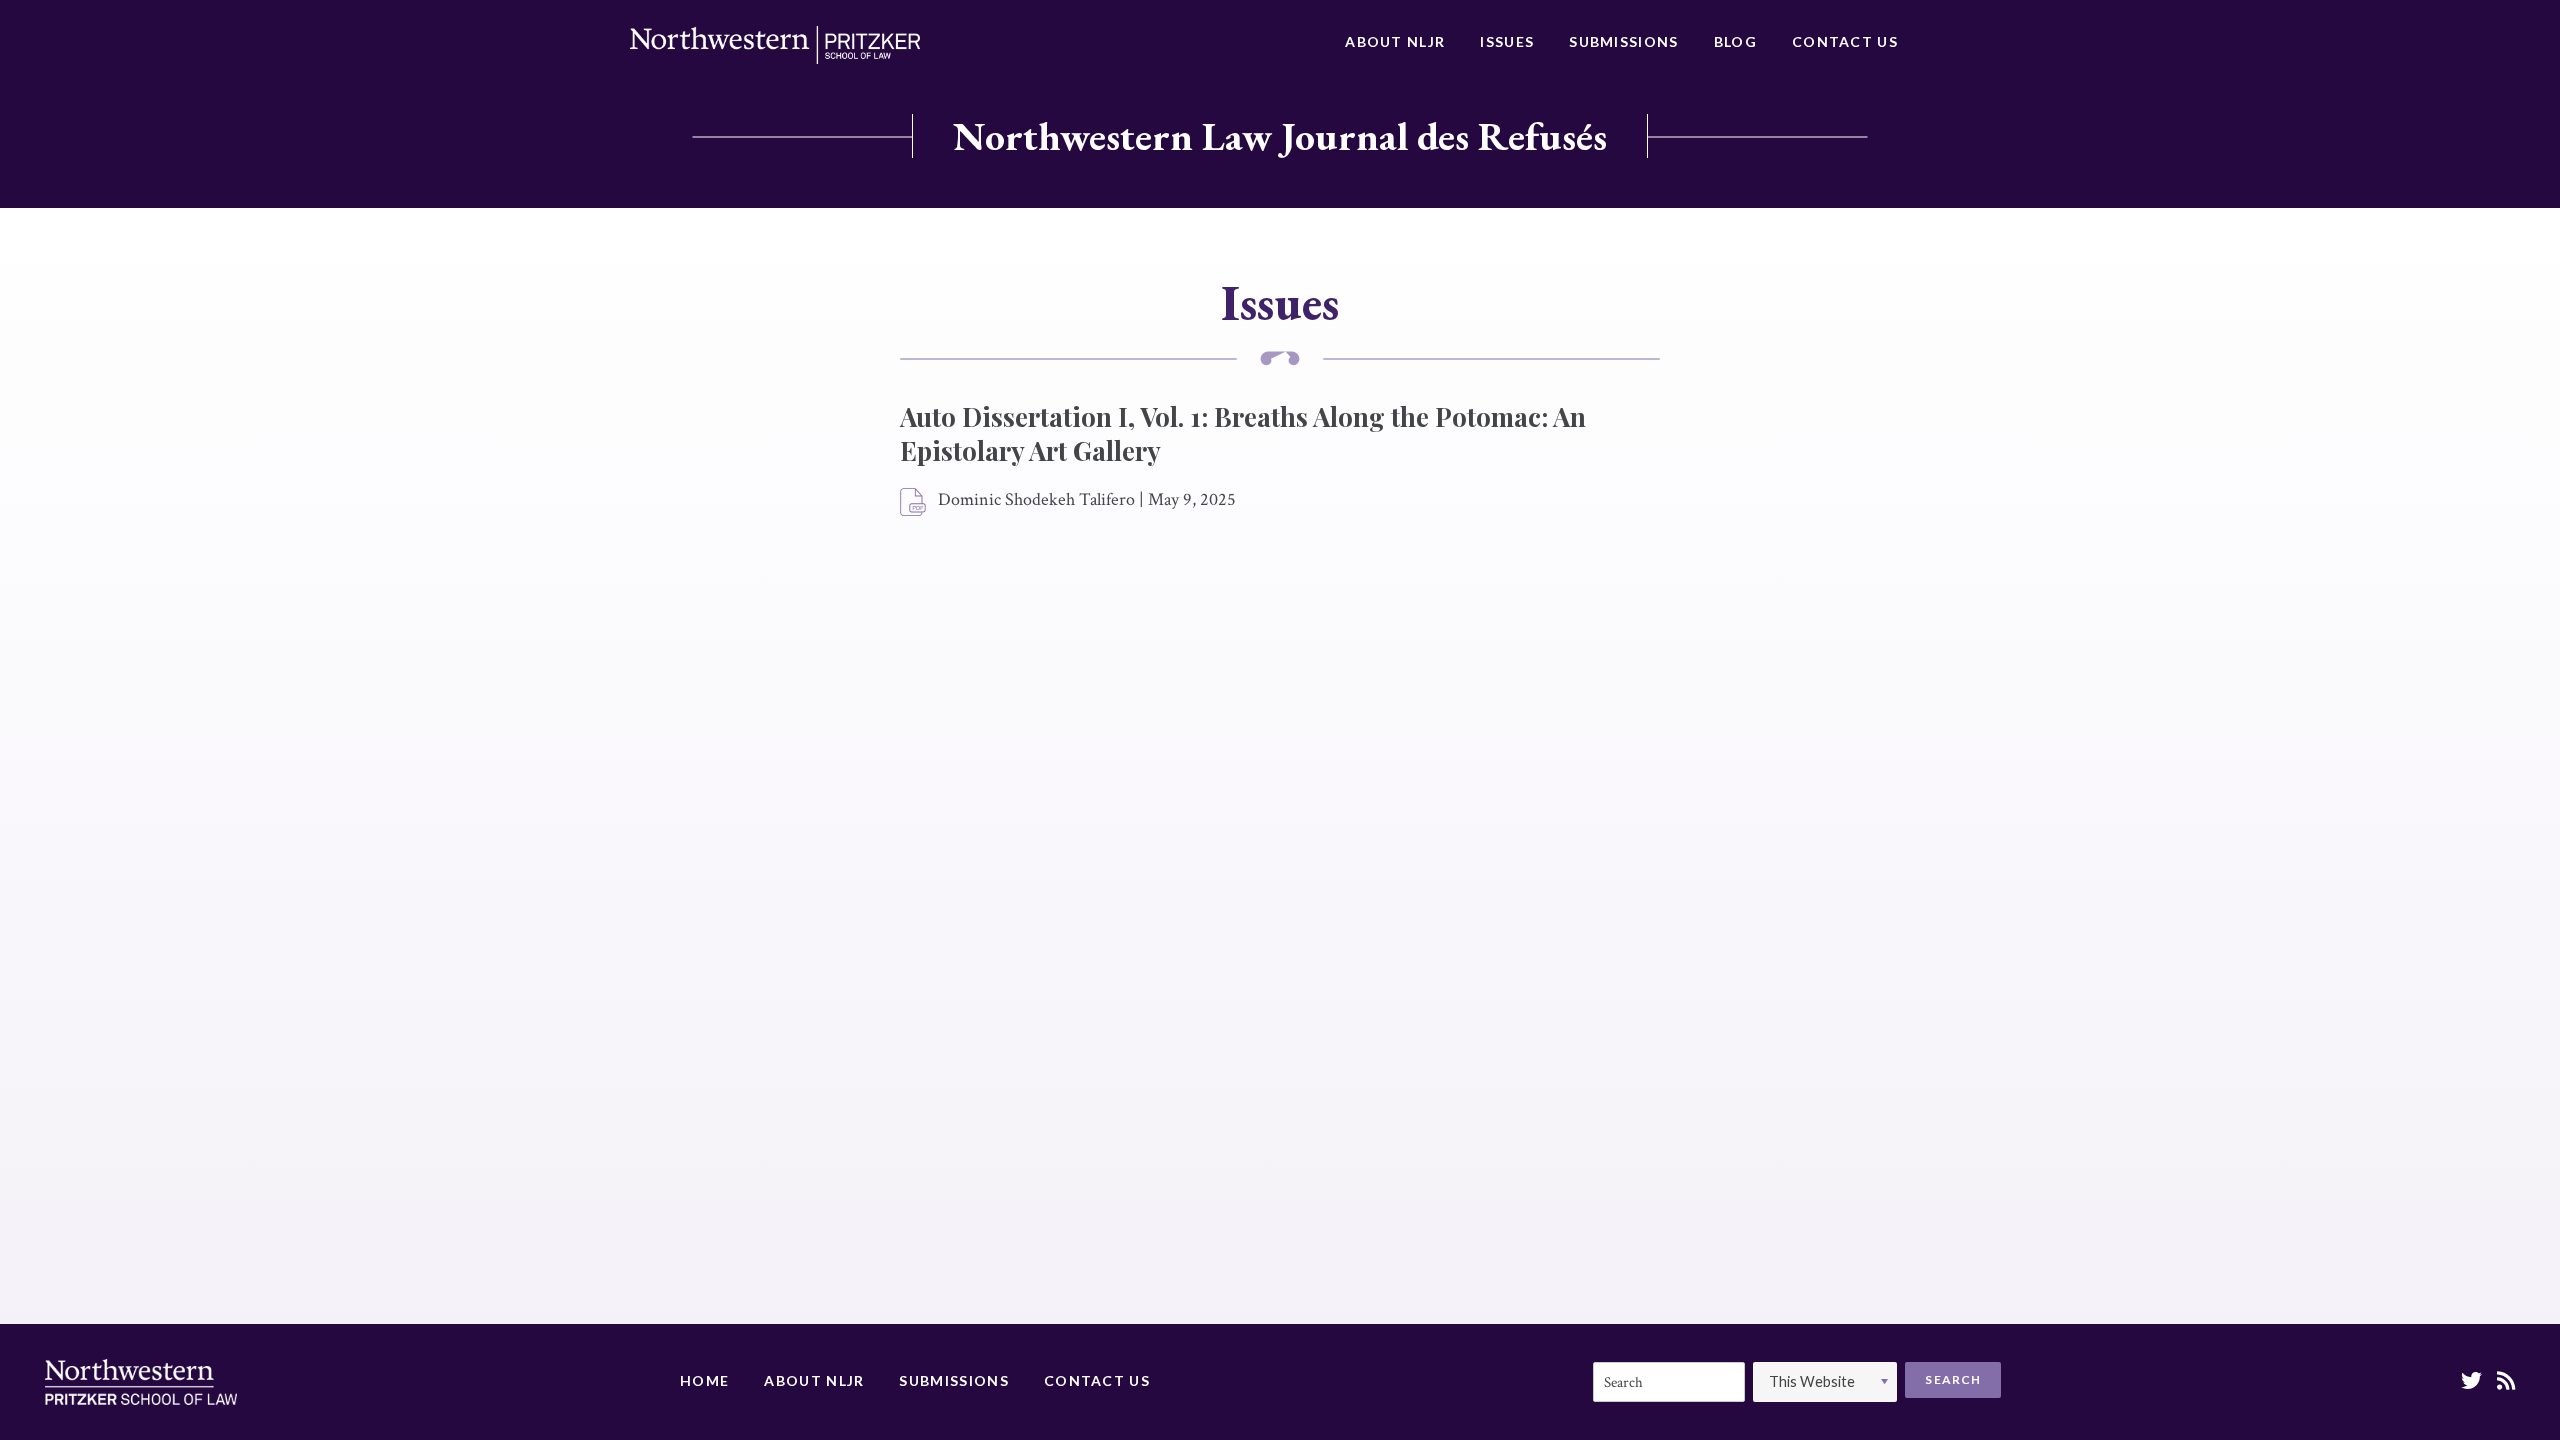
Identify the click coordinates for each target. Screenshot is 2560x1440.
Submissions (1623, 41)
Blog (1735, 41)
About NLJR (1395, 41)
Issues (1507, 41)
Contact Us (1845, 41)
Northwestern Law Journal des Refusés (1280, 136)
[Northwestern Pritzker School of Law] (775, 45)
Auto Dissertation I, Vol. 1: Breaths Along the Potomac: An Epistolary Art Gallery (1243, 433)
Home (704, 1380)
